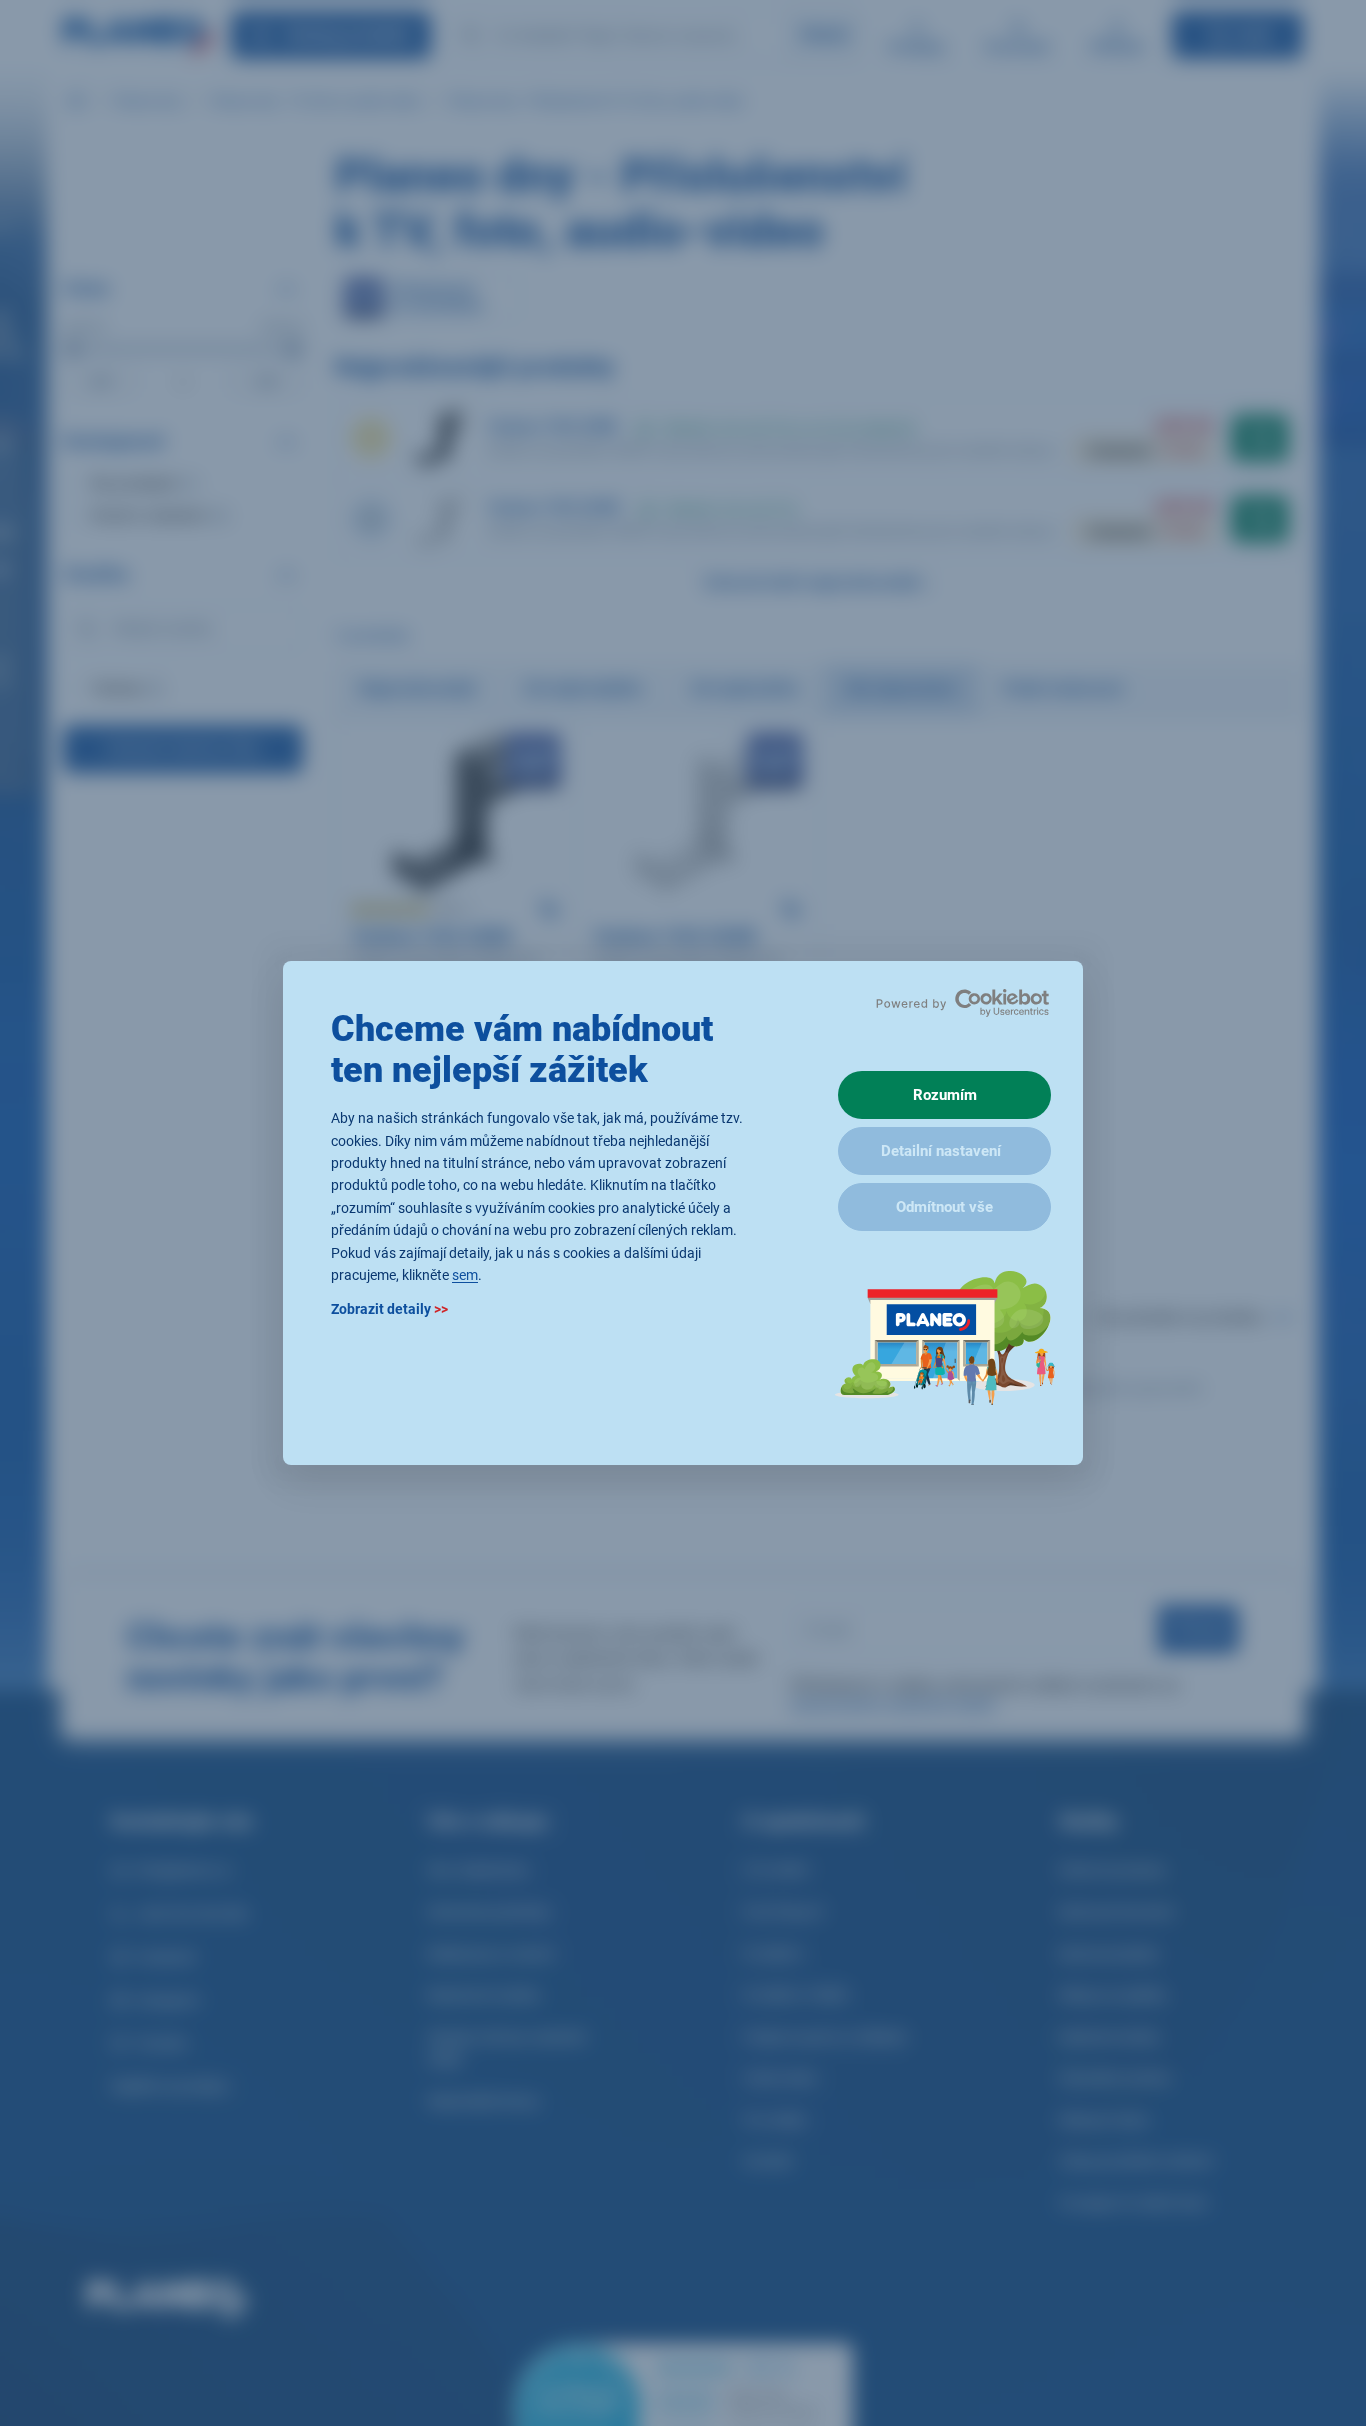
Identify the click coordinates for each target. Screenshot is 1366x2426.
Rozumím (945, 1095)
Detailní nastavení (941, 1151)
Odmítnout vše (944, 1207)
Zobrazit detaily (389, 1310)
